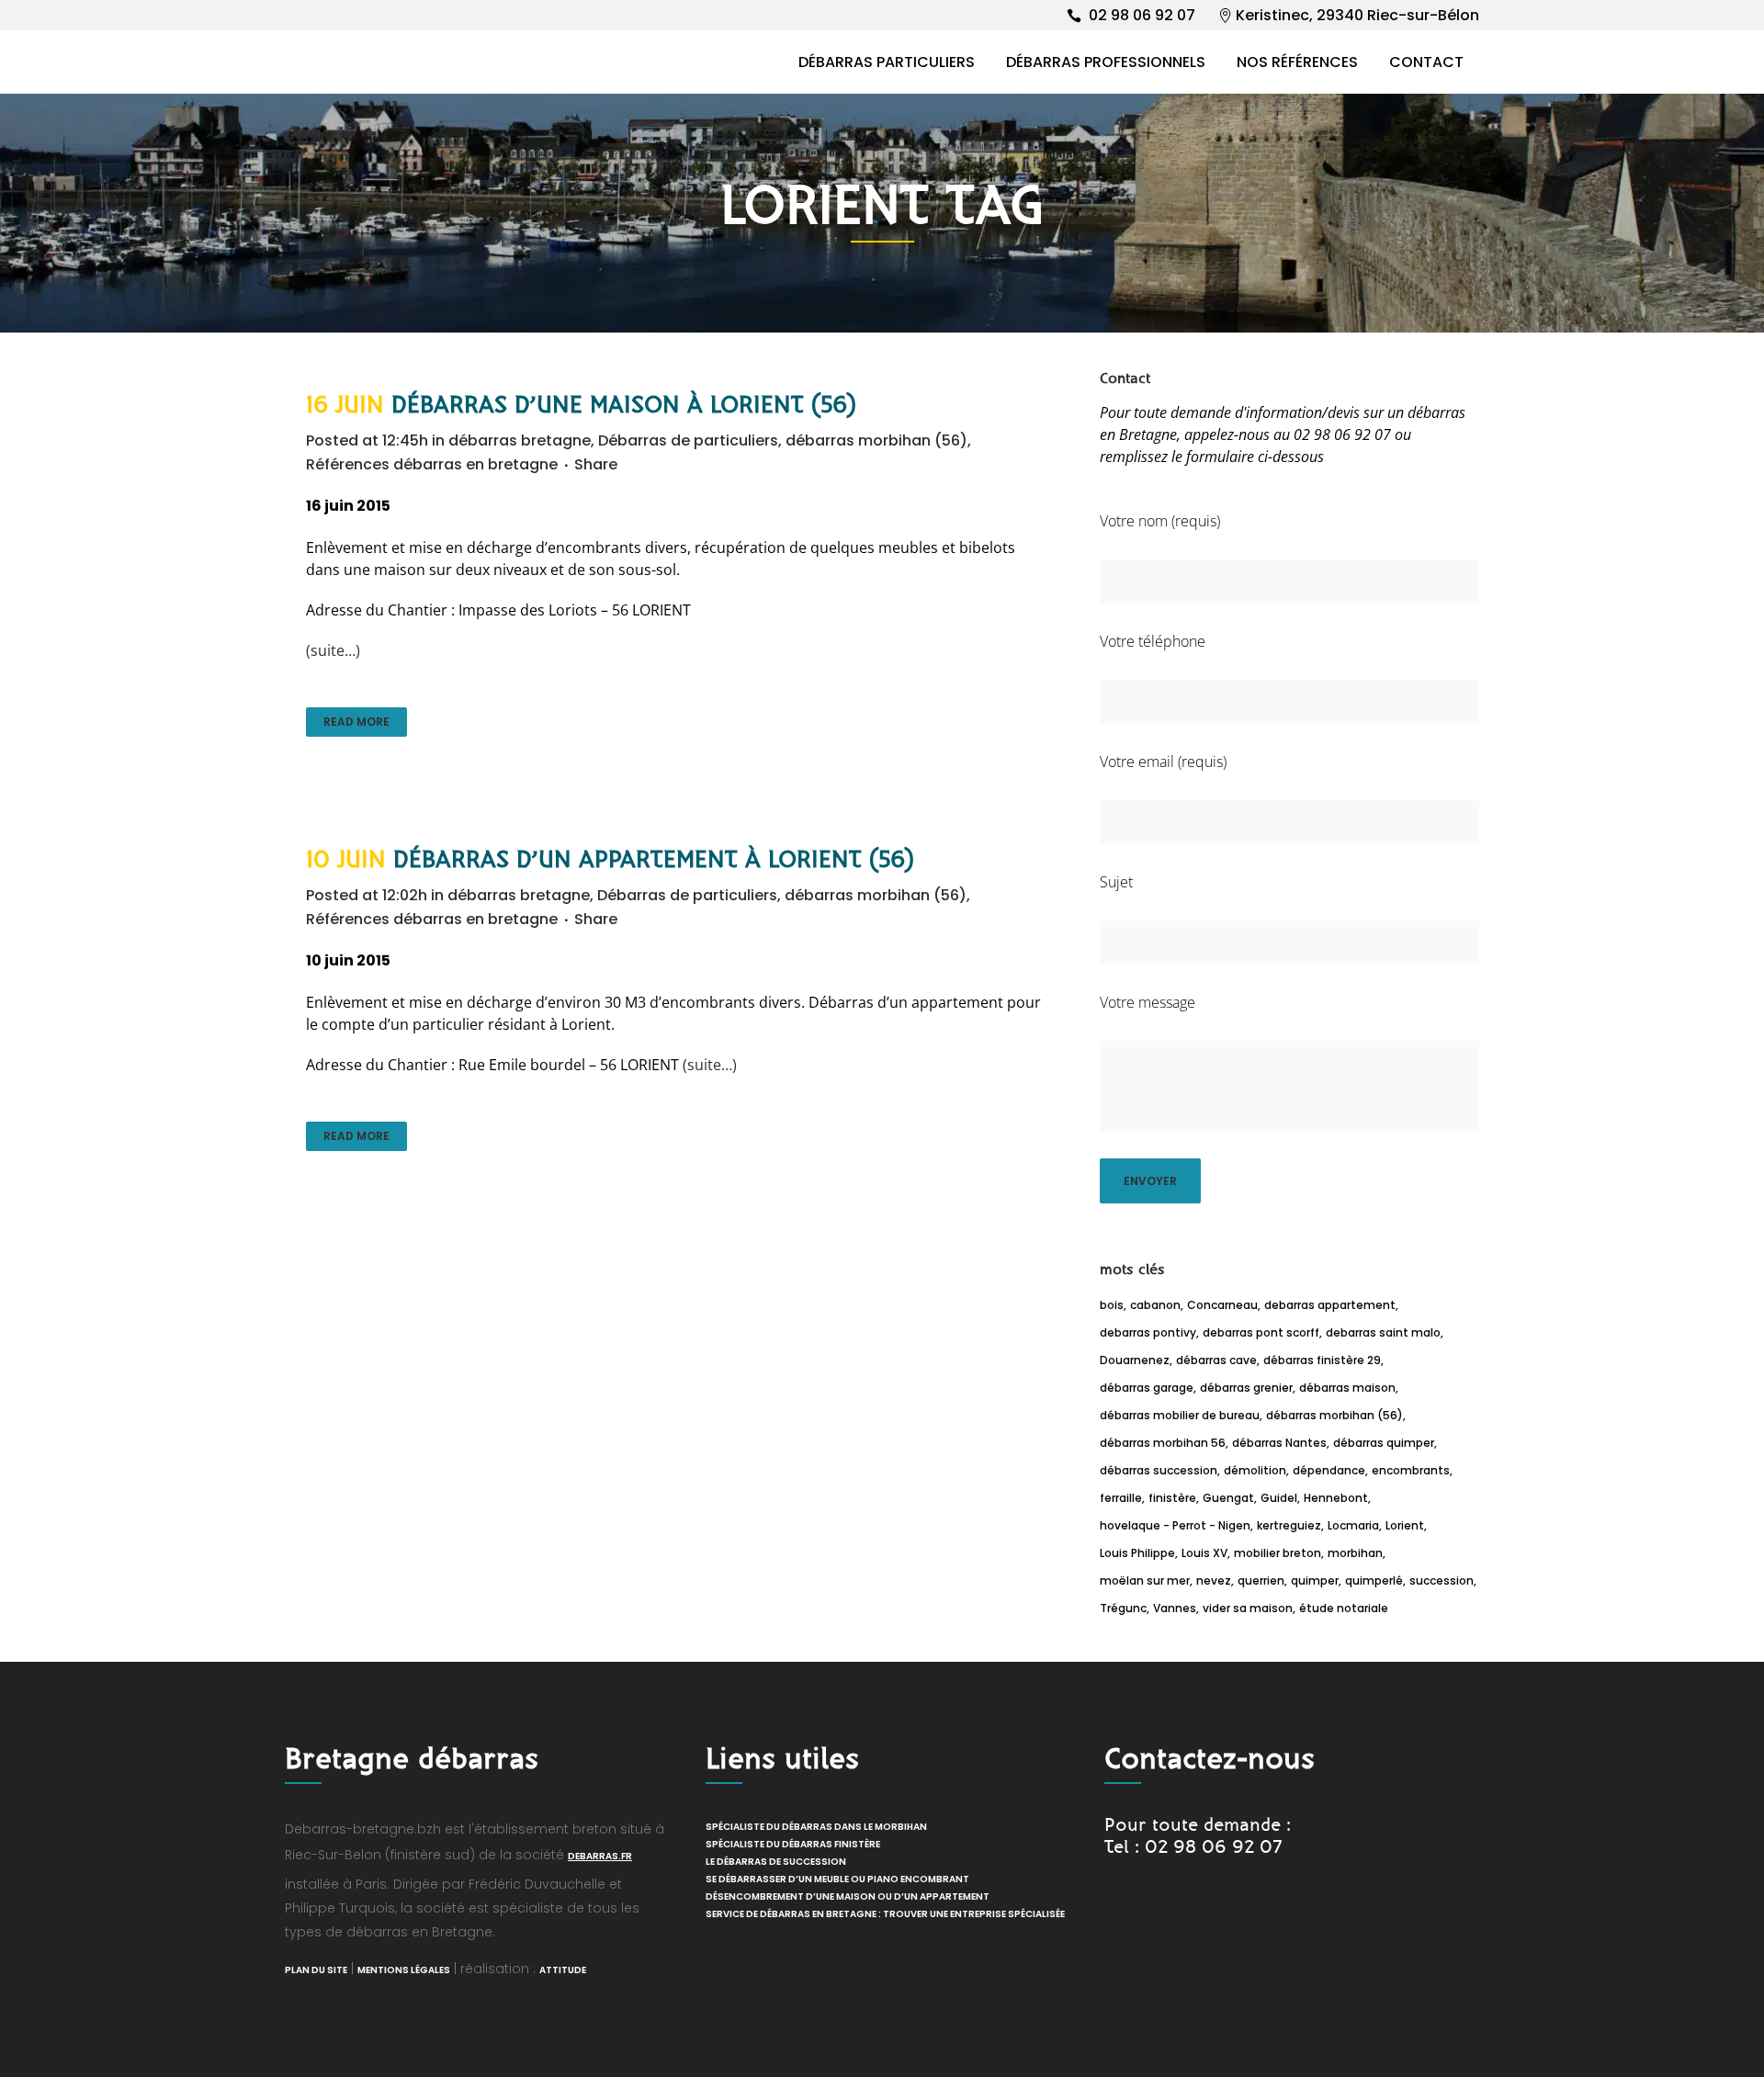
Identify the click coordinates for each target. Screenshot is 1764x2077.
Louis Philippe (1137, 1553)
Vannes (1175, 1608)
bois (1112, 1305)
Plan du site (316, 1970)
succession (1442, 1580)
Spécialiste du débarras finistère (793, 1844)
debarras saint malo (1383, 1332)
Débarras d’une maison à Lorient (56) (624, 405)
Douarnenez (1135, 1360)
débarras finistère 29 (1322, 1360)
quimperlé (1374, 1580)
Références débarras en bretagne (432, 464)
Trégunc (1123, 1608)
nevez (1214, 1580)
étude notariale (1344, 1608)
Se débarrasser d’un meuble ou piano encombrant (837, 1879)
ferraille (1121, 1498)
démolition (1255, 1470)
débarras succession (1159, 1470)
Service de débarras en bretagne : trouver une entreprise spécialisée (885, 1914)
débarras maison (1347, 1388)
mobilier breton (1278, 1553)
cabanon (1155, 1305)
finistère (1172, 1498)
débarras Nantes (1279, 1443)
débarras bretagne (520, 440)
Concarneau (1222, 1305)
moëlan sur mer (1145, 1580)
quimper (1315, 1580)
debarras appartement (1330, 1305)
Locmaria (1353, 1525)
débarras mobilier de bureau (1180, 1415)
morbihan (1355, 1553)
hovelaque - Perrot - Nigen (1175, 1525)
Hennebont (1336, 1498)
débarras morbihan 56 (1163, 1443)
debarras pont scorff (1261, 1332)
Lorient (1405, 1525)
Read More (356, 722)
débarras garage (1147, 1388)
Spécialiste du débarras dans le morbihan (816, 1827)
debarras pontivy (1148, 1332)
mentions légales (404, 1970)
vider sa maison (1248, 1608)
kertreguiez (1289, 1525)
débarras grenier (1246, 1388)
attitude (563, 1970)
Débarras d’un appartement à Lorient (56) (654, 860)
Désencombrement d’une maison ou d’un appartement (848, 1896)
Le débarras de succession (776, 1862)
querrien (1261, 1580)
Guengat (1228, 1498)
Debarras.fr (600, 1856)
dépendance (1329, 1470)
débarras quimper (1384, 1443)
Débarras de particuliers (688, 440)
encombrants (1411, 1470)
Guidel (1279, 1498)
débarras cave (1216, 1360)
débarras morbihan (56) (876, 440)
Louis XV (1204, 1553)
